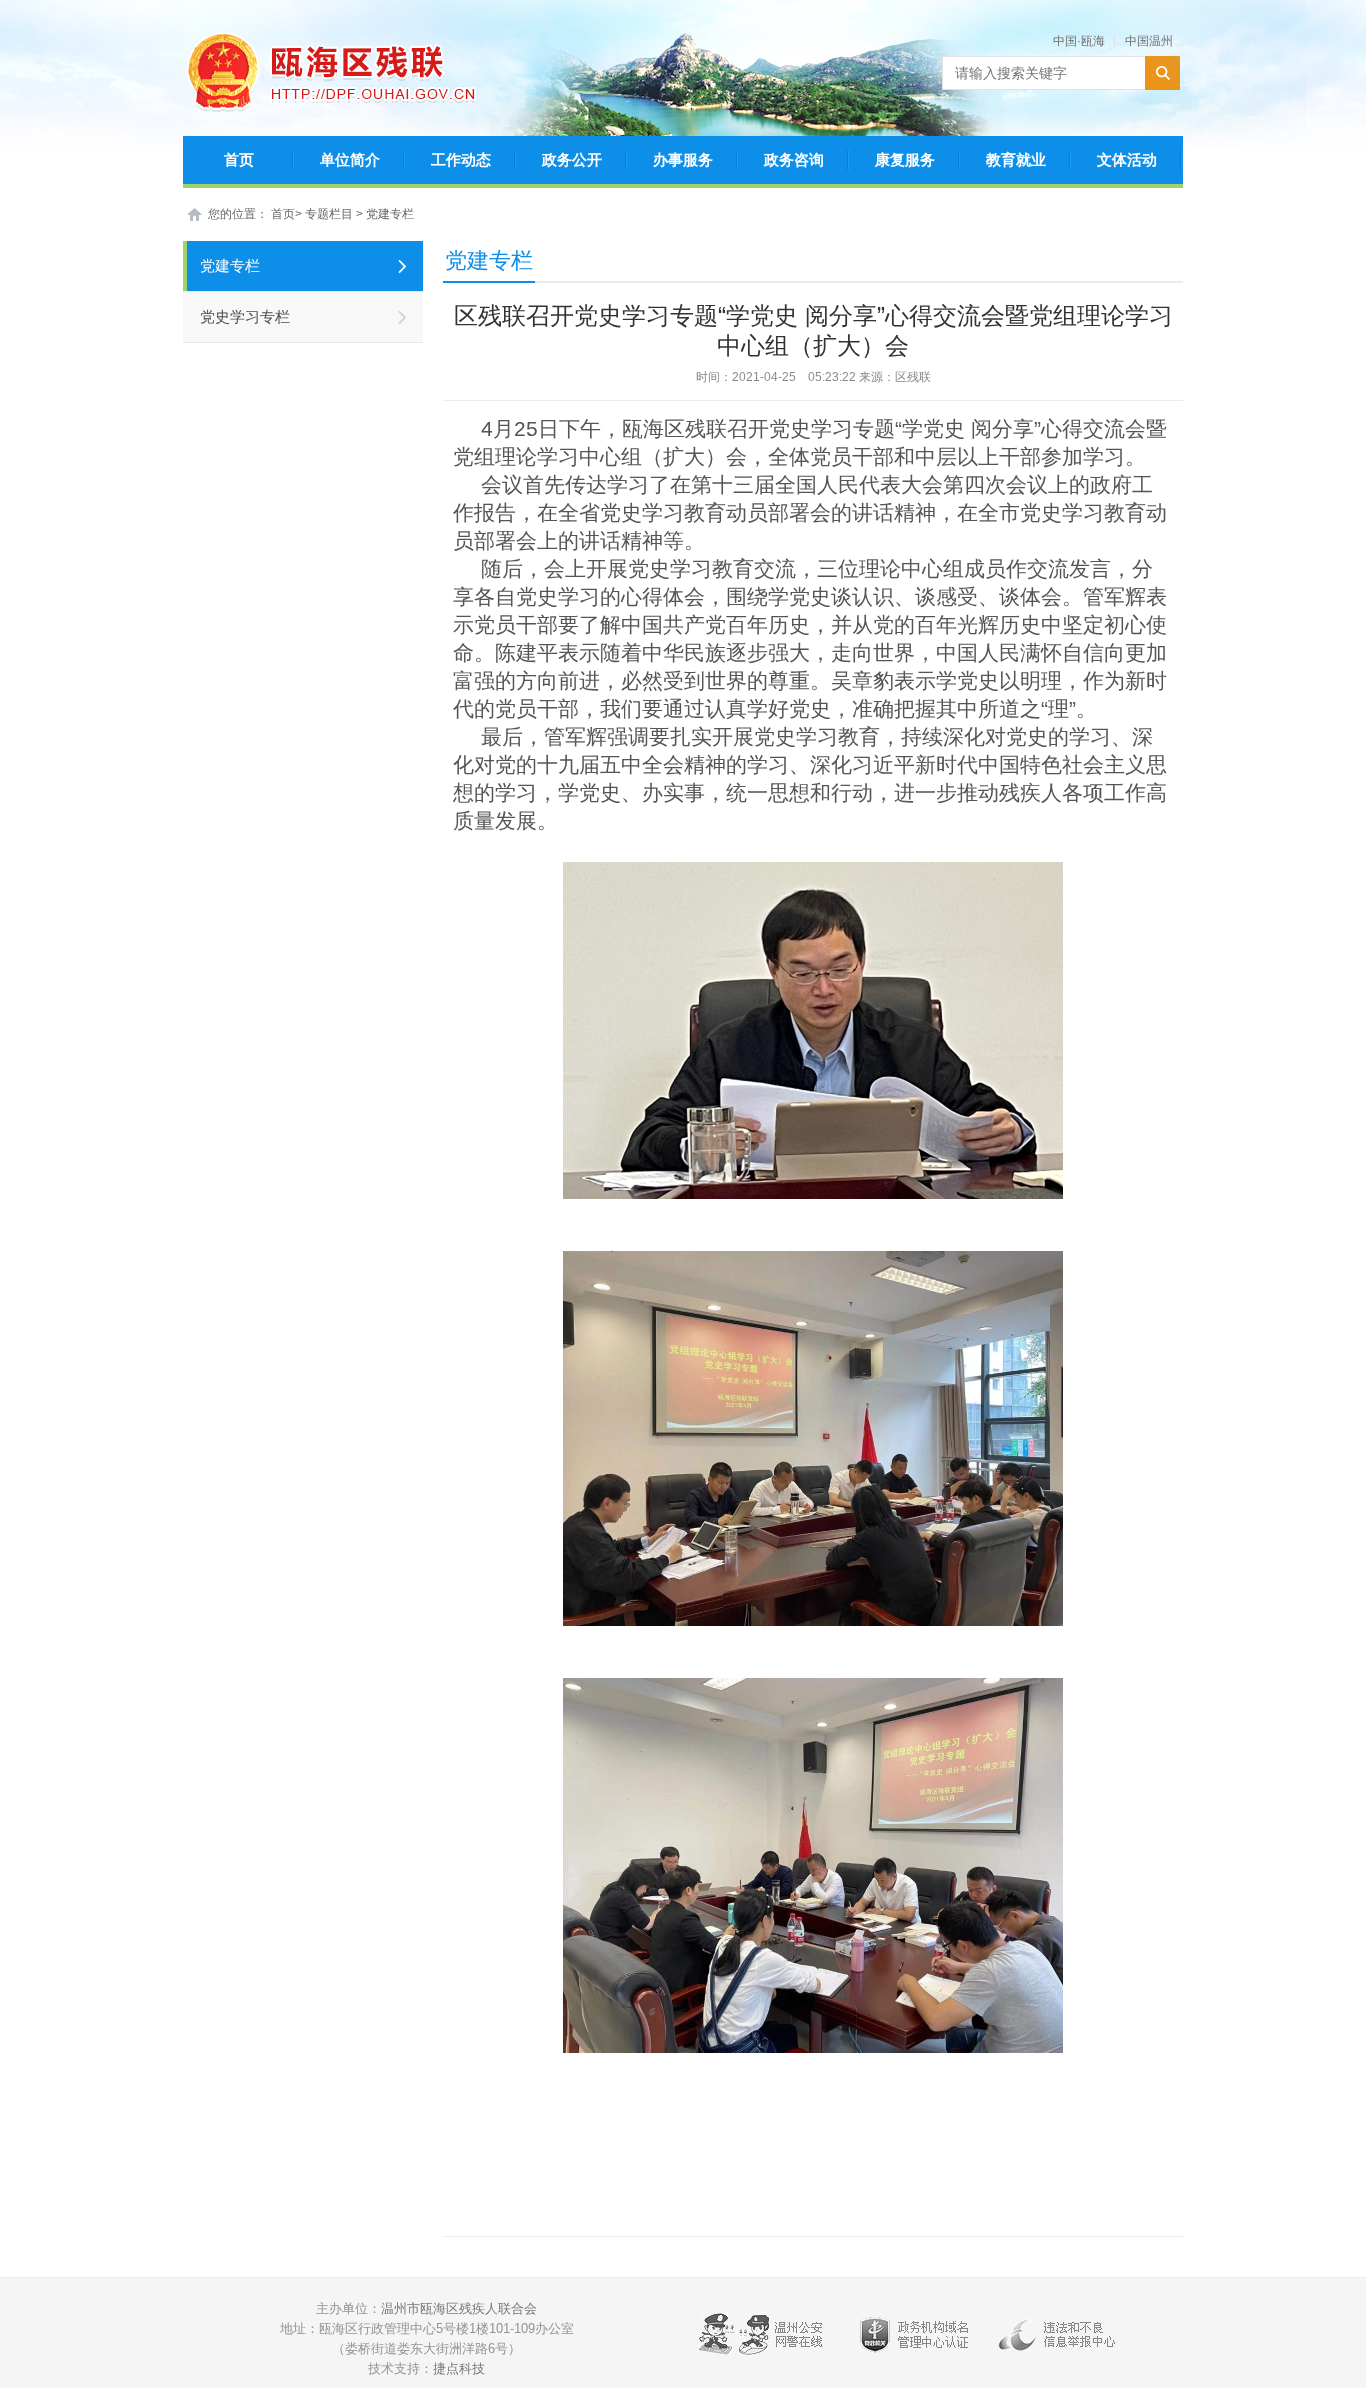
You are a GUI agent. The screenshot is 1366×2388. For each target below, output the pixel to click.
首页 (239, 159)
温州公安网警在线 (764, 2339)
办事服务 (683, 159)
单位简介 (350, 159)
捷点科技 (459, 2368)
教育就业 (1016, 159)
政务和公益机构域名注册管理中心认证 (914, 2339)
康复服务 (905, 159)
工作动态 (461, 159)
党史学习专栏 (245, 316)
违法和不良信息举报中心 (1064, 2339)
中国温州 (1149, 41)
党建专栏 (390, 214)
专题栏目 (330, 214)
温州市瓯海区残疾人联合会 (459, 2308)
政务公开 (572, 159)
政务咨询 (794, 159)
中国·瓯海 (1079, 41)
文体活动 (1127, 159)
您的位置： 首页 (251, 214)
